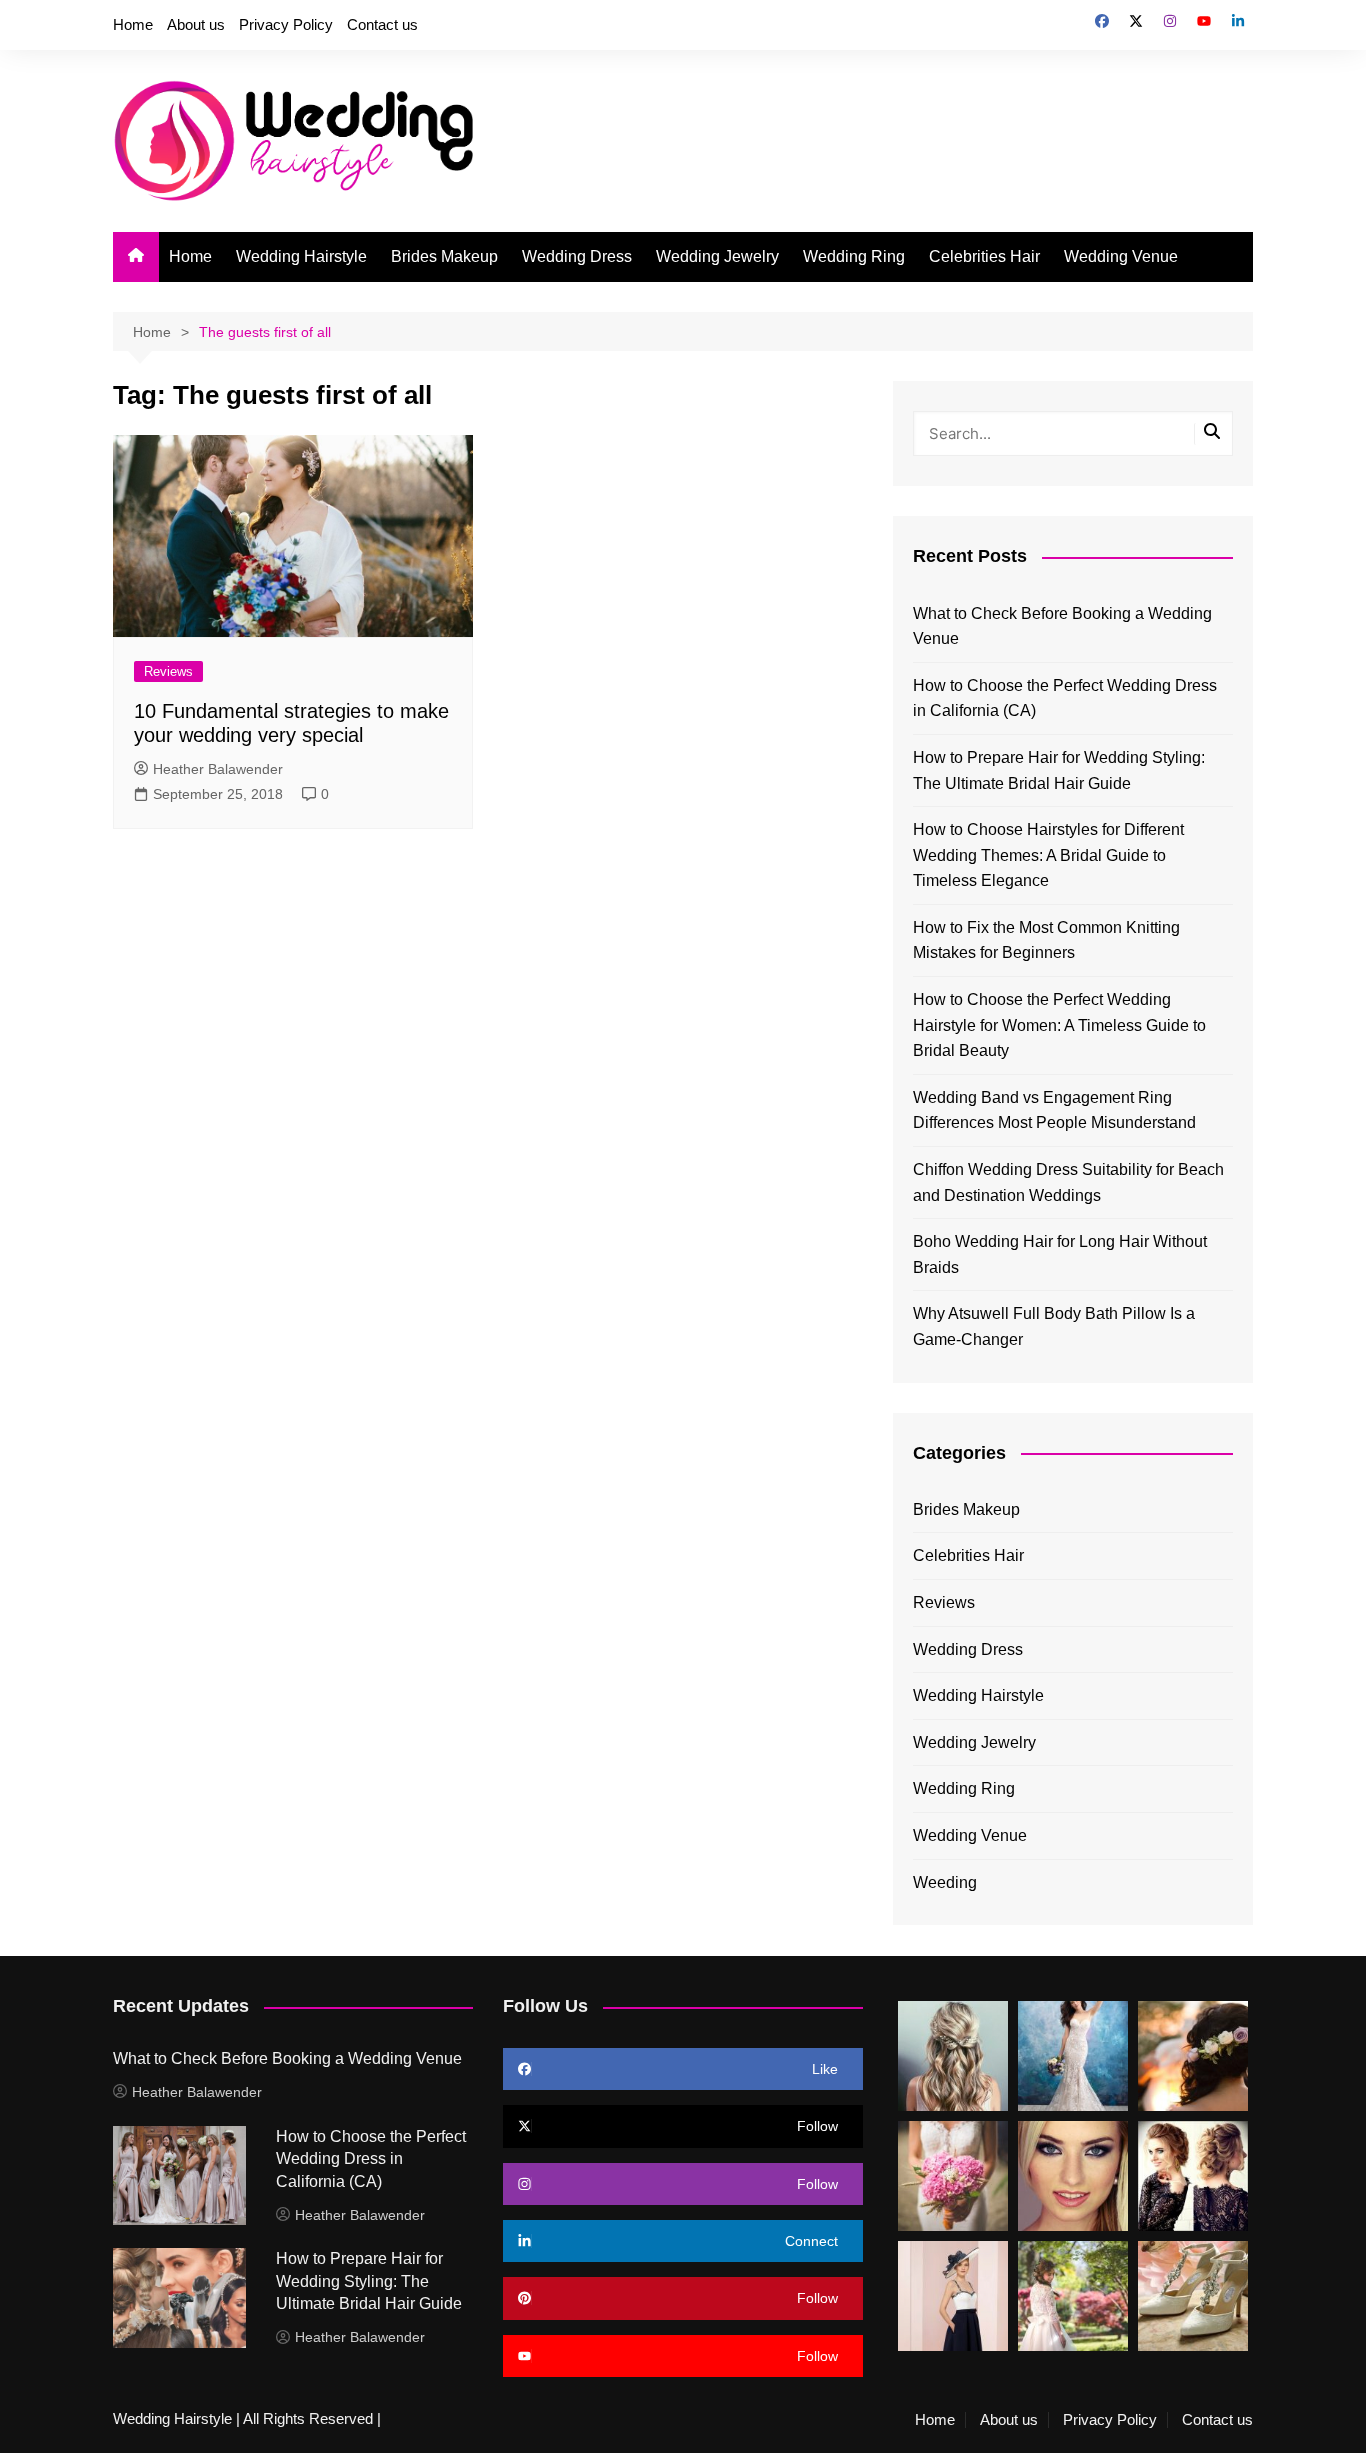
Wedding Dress (577, 256)
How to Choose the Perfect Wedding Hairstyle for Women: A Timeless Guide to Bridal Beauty (1059, 1025)
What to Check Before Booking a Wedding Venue (1062, 626)
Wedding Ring (854, 256)
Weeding (945, 1882)
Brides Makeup (444, 256)
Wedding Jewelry (717, 256)
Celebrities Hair (984, 256)
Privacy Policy (286, 24)
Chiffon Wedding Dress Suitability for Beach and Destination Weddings (1068, 1182)
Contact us (382, 24)
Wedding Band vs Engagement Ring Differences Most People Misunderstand (1054, 1110)
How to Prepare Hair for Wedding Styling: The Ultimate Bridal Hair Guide (1059, 770)
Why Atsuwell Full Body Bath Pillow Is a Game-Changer (1054, 1326)
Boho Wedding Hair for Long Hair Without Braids (1060, 1254)
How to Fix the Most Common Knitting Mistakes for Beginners (1046, 940)
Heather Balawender (218, 769)
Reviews (168, 671)
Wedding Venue (1121, 256)
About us (196, 24)
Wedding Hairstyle (301, 256)
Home (133, 24)
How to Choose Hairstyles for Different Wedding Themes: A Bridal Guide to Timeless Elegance (1048, 855)
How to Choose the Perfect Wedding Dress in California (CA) (1065, 698)
